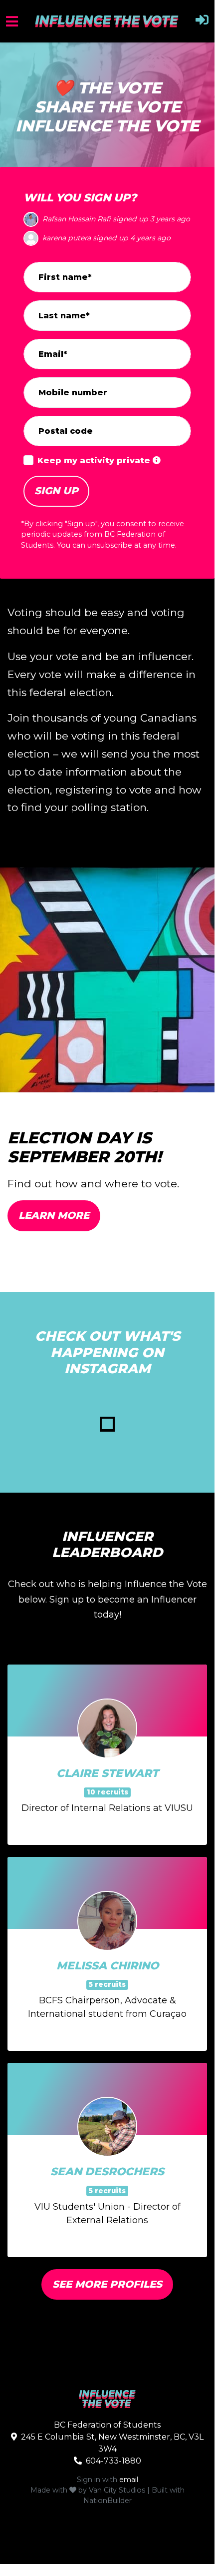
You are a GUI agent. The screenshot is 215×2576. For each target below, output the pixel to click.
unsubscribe (110, 545)
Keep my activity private (95, 460)
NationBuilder (107, 2501)
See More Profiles (107, 2284)
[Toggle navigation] (12, 21)
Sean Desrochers (107, 2171)
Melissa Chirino (107, 1965)
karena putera (67, 219)
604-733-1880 (113, 2461)
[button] (202, 21)
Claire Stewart (107, 1773)
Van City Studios (117, 2490)
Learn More (54, 1215)
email (129, 2480)
